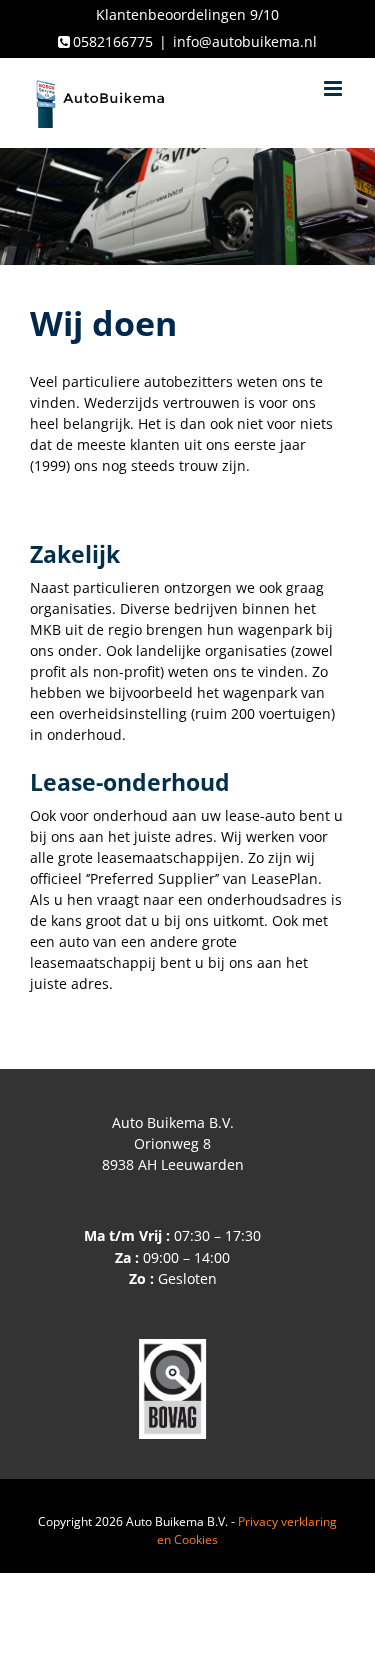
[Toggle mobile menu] (334, 88)
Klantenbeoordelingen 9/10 (187, 14)
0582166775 (113, 41)
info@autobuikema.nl (245, 41)
